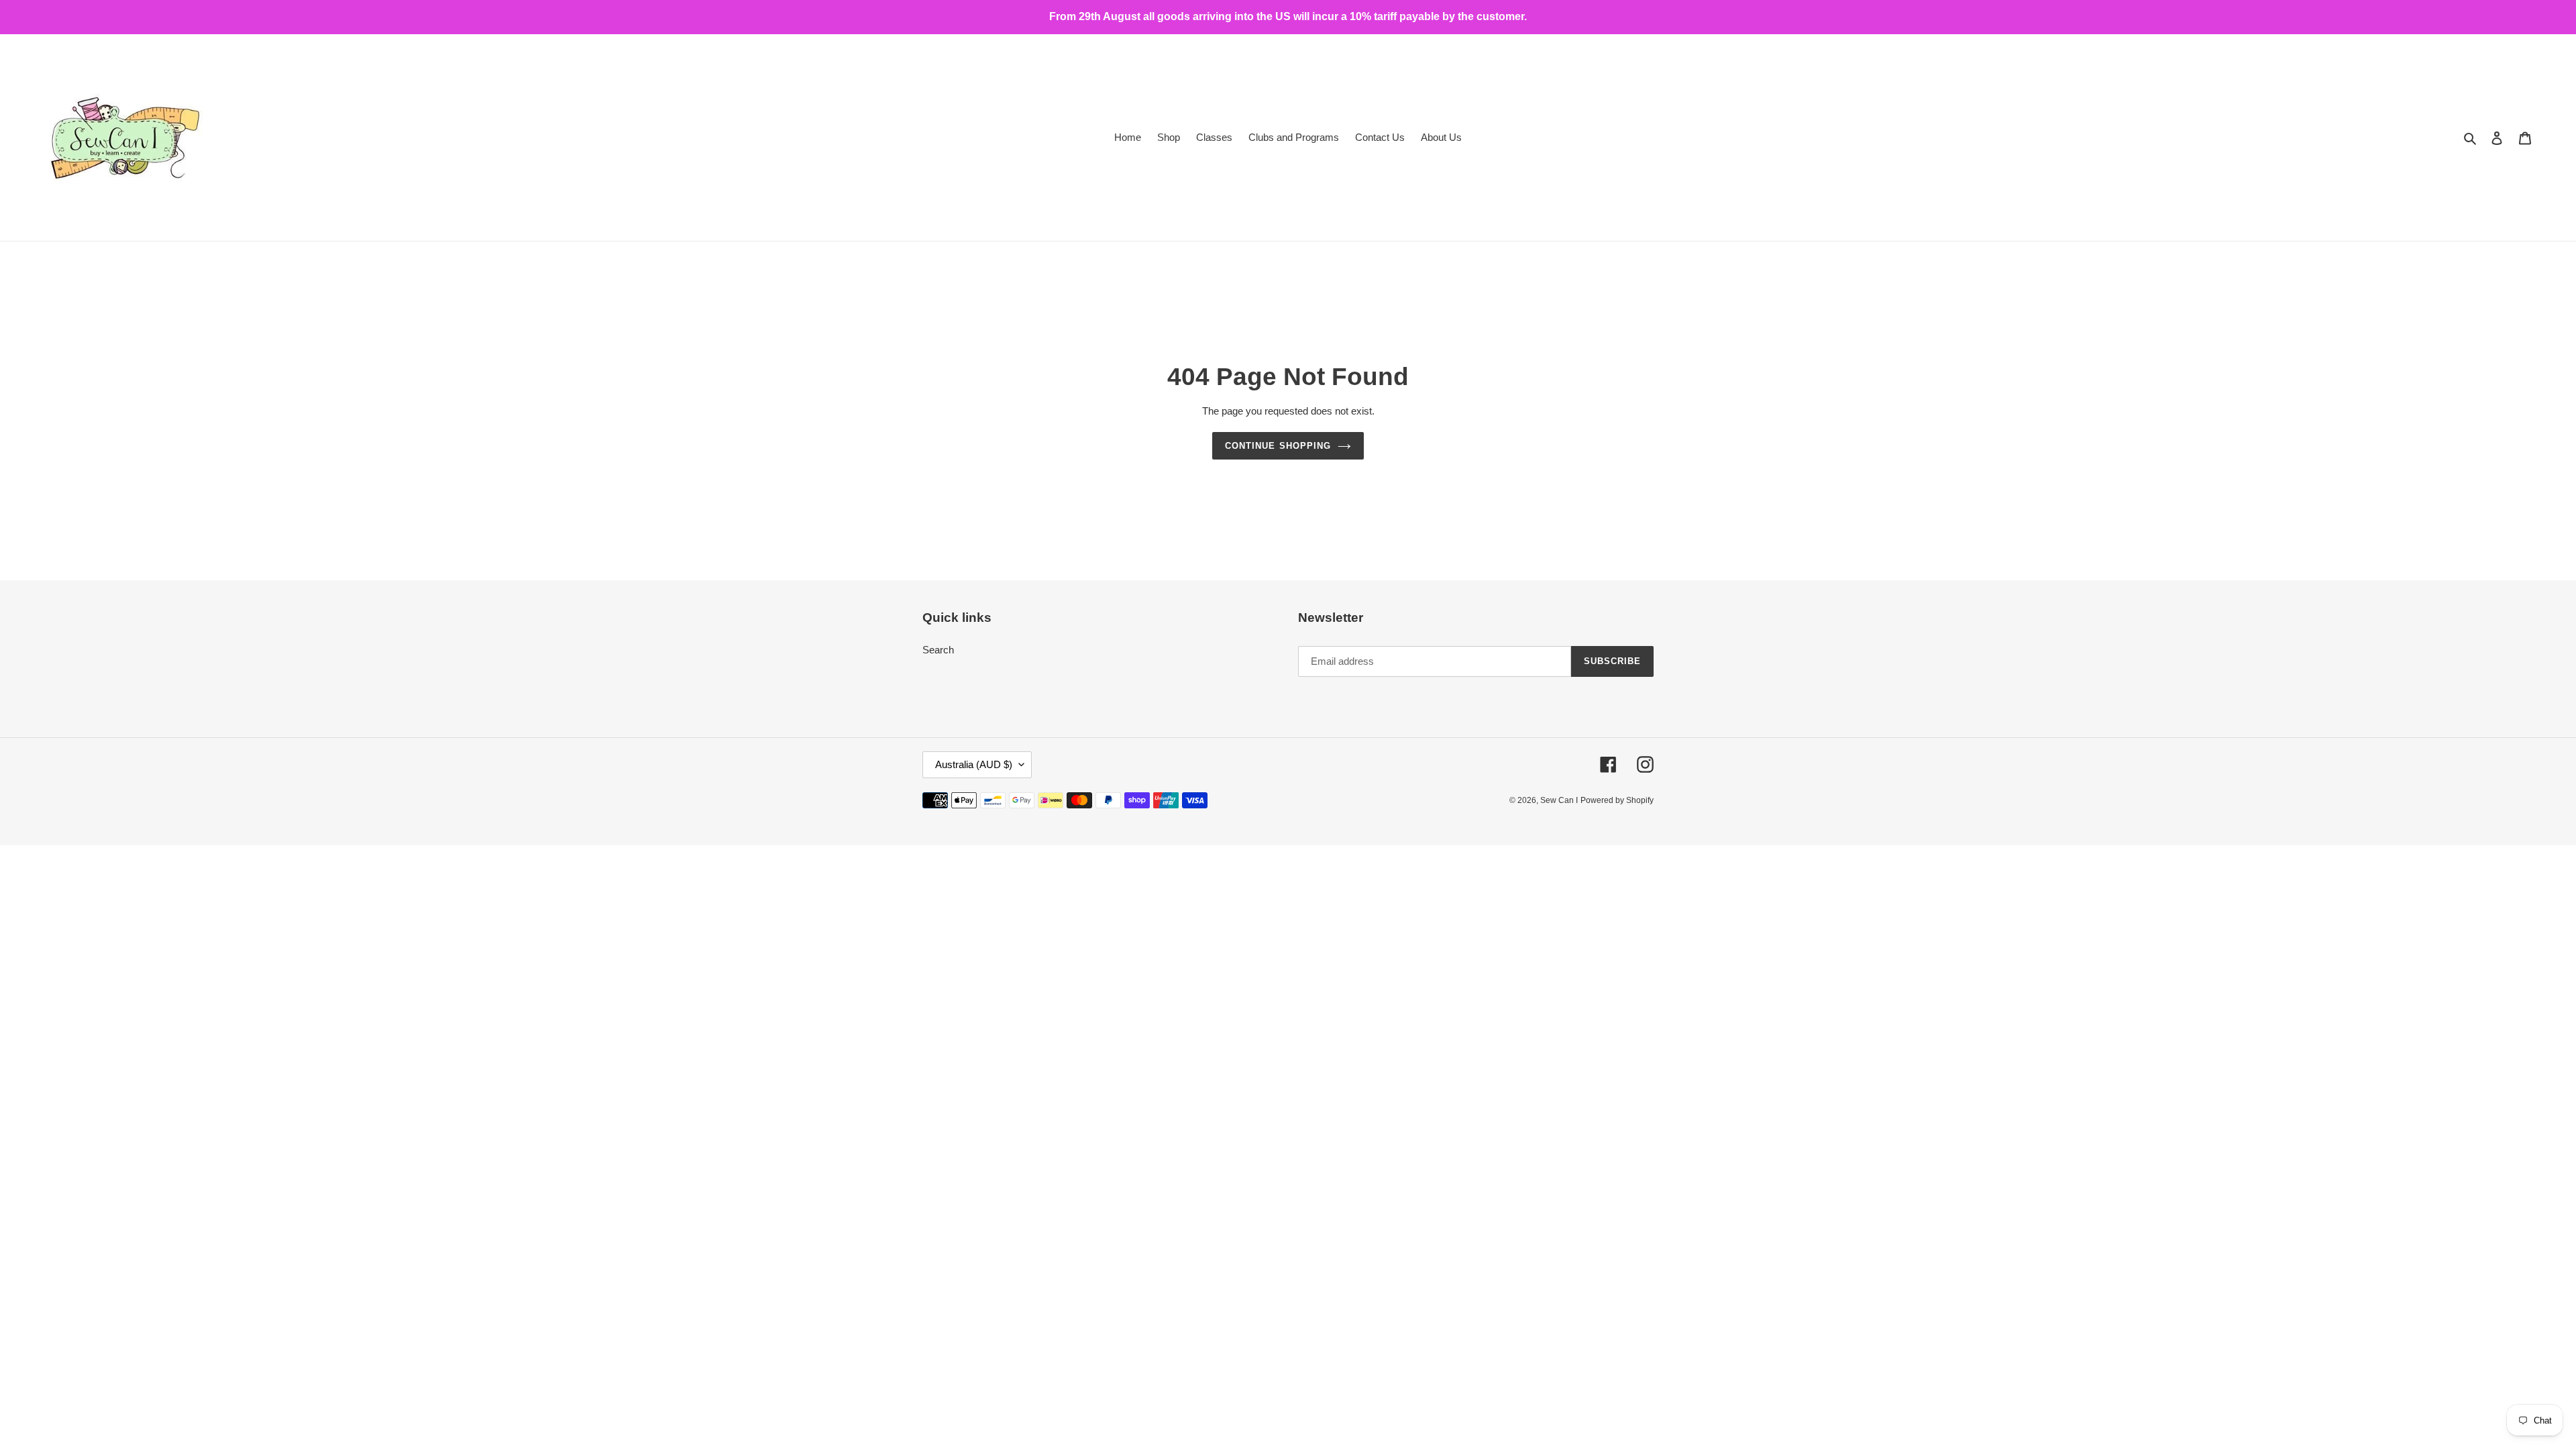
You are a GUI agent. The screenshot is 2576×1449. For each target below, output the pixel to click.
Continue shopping (1278, 446)
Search (938, 650)
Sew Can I (1559, 800)
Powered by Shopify (1617, 800)
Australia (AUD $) (974, 764)
